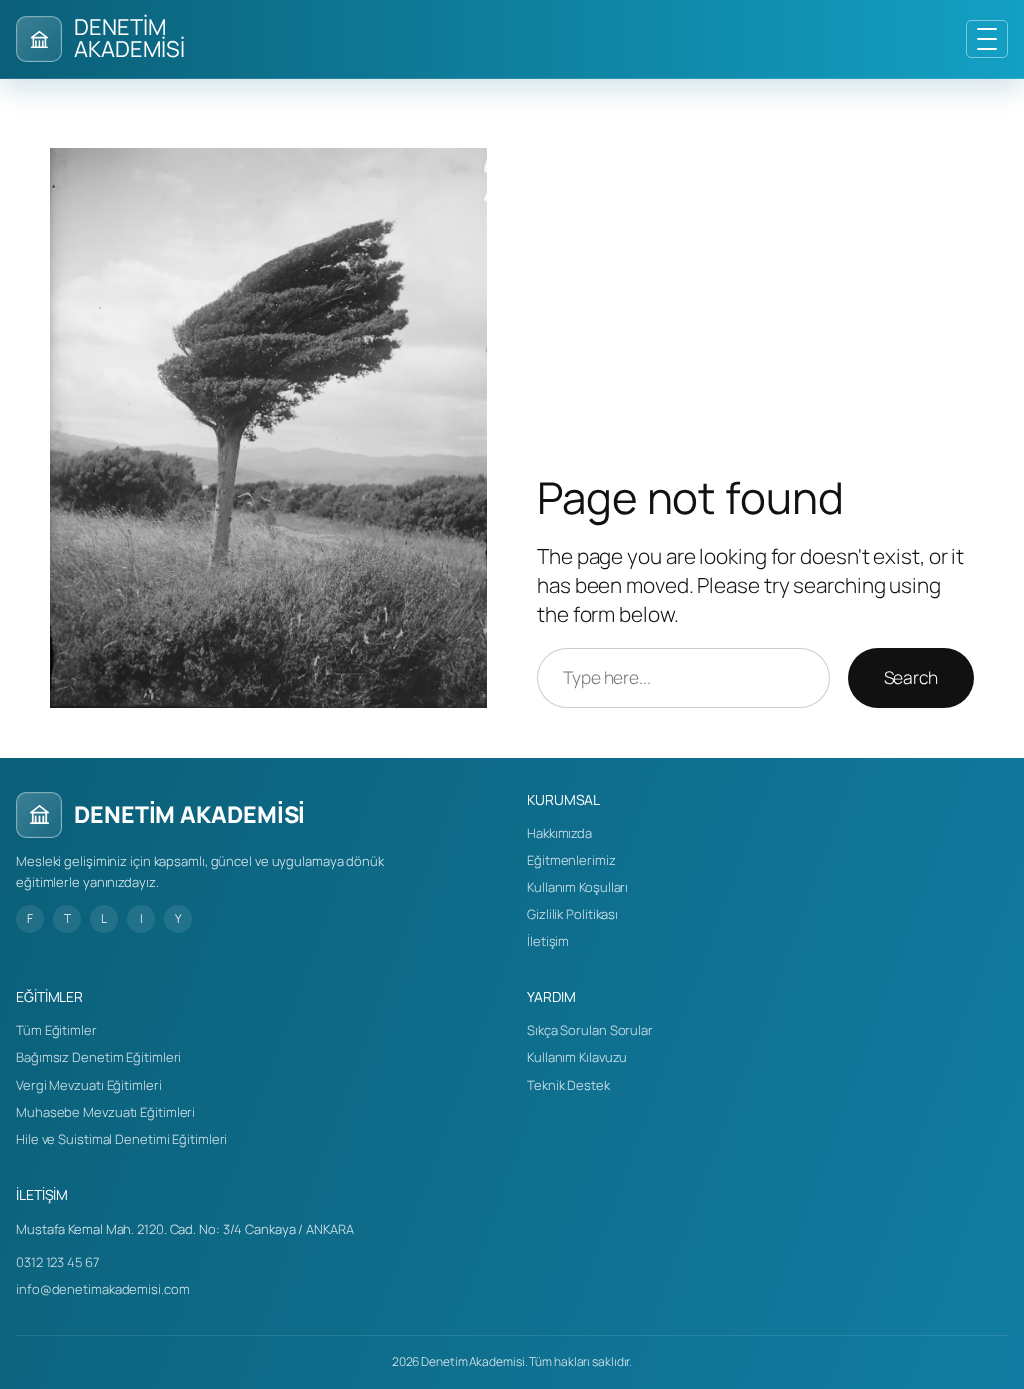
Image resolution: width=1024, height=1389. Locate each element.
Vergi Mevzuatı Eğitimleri (89, 1085)
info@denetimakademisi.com (103, 1289)
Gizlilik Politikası (572, 914)
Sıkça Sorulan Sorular (590, 1030)
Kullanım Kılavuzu (577, 1057)
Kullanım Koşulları (577, 887)
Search (911, 677)
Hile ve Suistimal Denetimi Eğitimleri (121, 1139)
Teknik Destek (568, 1085)
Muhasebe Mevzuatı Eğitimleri (105, 1112)
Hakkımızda (559, 833)
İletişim (548, 941)
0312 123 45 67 (57, 1262)
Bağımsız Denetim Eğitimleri (98, 1057)
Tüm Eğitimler (56, 1030)
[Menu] (987, 39)
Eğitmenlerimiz (571, 860)
